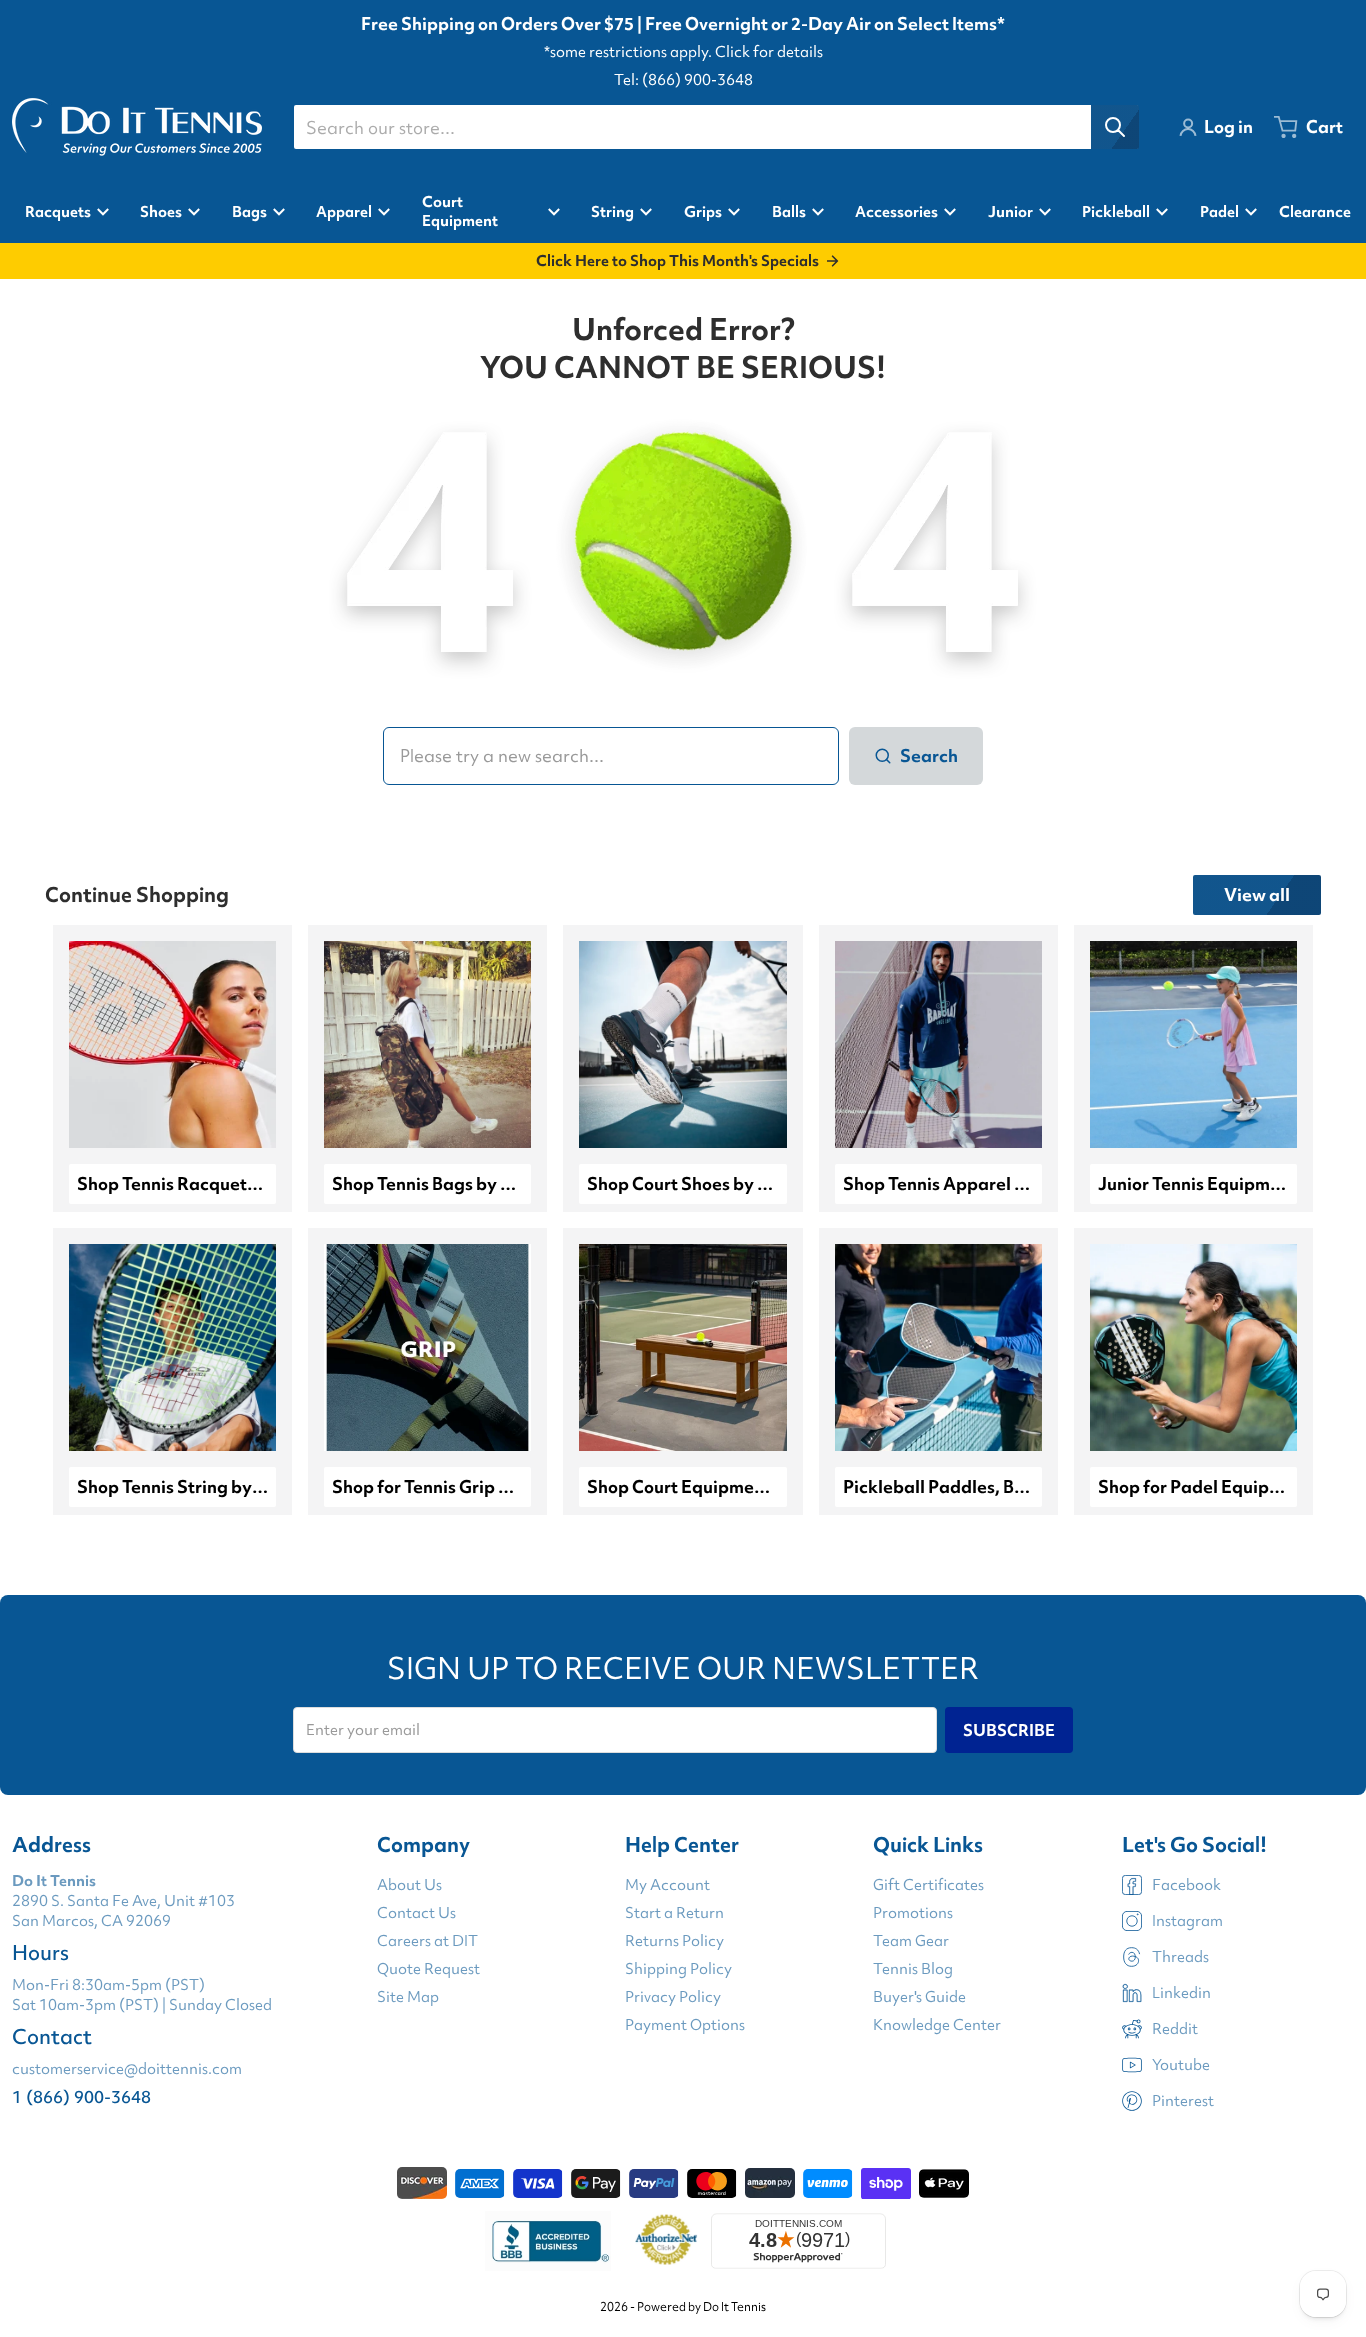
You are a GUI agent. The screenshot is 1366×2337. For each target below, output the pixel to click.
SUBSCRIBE (1009, 1730)
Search (929, 755)
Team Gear (911, 1941)
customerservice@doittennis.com (127, 2069)
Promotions (913, 1913)
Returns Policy (674, 1941)
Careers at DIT (427, 1941)
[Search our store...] (1115, 127)
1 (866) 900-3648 (81, 2096)
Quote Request (428, 1969)
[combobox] (716, 127)
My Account (667, 1885)
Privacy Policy (673, 1997)
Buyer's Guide (919, 1997)
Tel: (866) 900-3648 (683, 80)
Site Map (408, 1997)
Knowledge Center (937, 2025)
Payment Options (685, 2025)
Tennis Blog (913, 1969)
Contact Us (416, 1913)
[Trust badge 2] (666, 2241)
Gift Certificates (928, 1885)
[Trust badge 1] (548, 2241)
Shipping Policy (678, 1969)
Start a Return (674, 1913)
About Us (409, 1885)
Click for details (769, 52)
